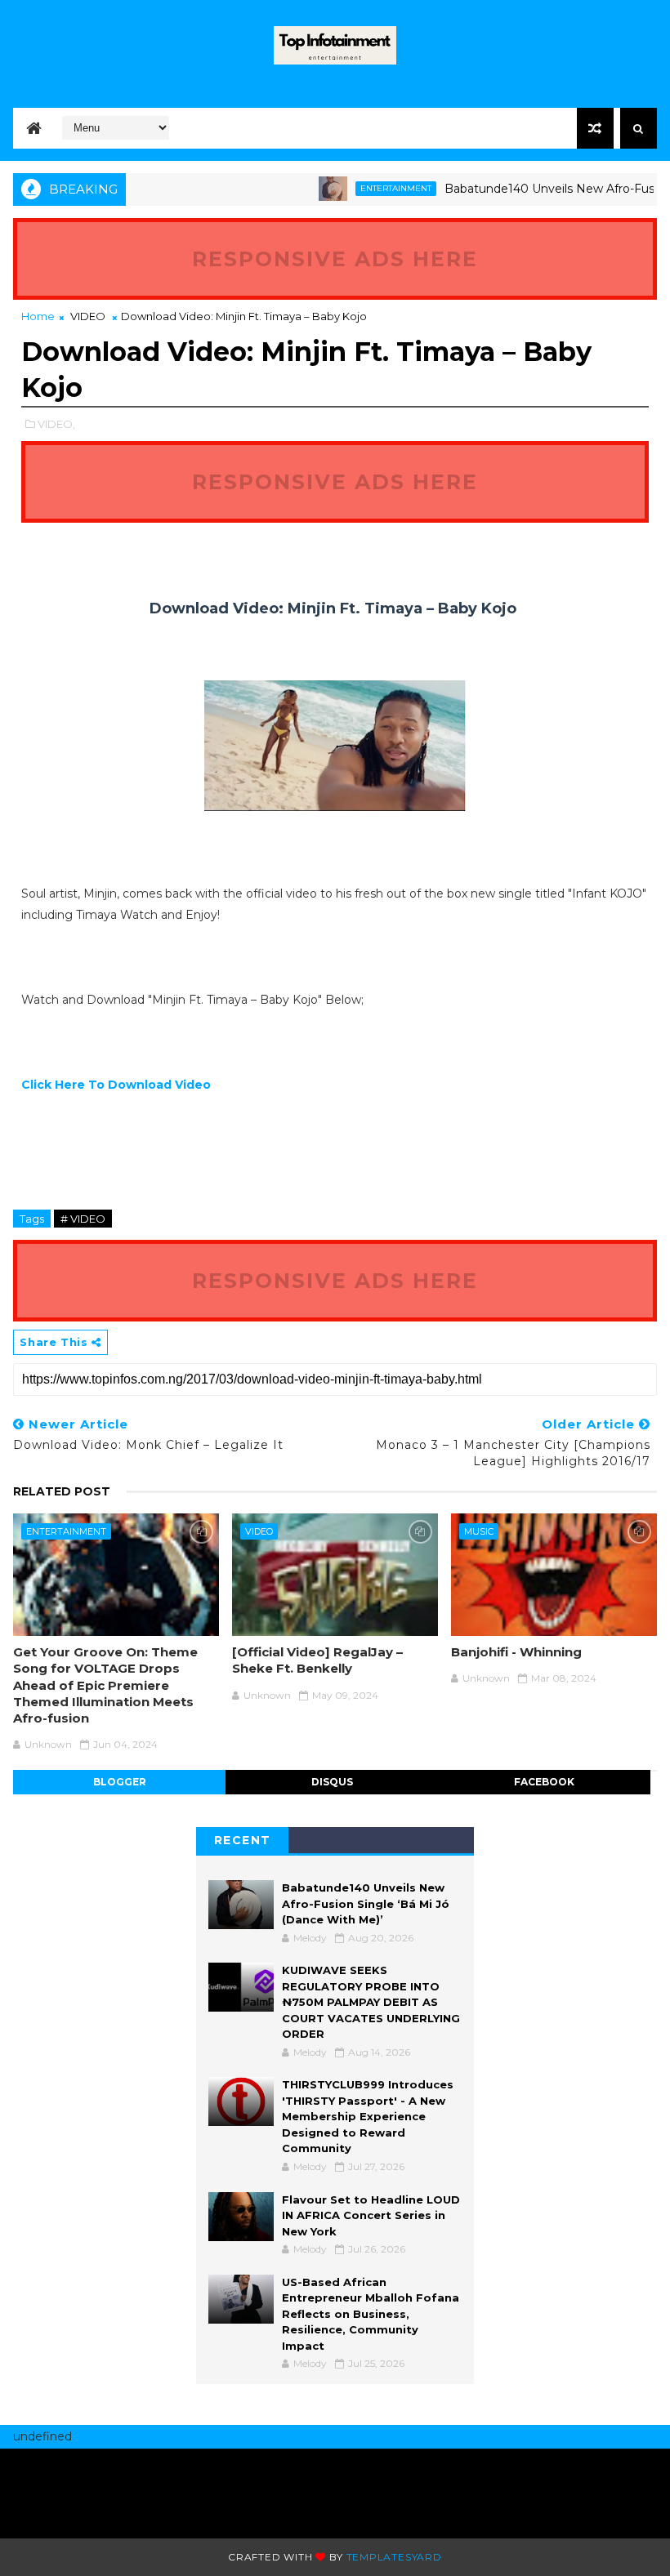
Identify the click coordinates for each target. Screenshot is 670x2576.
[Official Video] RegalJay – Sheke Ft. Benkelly (317, 1660)
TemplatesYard (394, 2557)
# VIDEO (83, 1219)
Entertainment (368, 188)
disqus (332, 1782)
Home (38, 316)
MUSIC (479, 1531)
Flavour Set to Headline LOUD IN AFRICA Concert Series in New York (371, 2215)
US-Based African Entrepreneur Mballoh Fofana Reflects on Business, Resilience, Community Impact (371, 2314)
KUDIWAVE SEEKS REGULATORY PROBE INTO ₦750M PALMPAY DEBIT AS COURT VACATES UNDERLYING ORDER (371, 2002)
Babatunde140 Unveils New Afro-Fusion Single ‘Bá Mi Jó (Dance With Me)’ (366, 1903)
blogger (120, 1782)
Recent (243, 1840)
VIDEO (88, 316)
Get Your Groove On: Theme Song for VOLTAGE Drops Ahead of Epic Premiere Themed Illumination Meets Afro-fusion (105, 1685)
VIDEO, (56, 424)
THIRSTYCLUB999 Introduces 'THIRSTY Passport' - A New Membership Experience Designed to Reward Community (368, 2116)
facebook (544, 1782)
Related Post (62, 1491)
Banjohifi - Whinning (516, 1652)
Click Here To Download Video (116, 1085)
